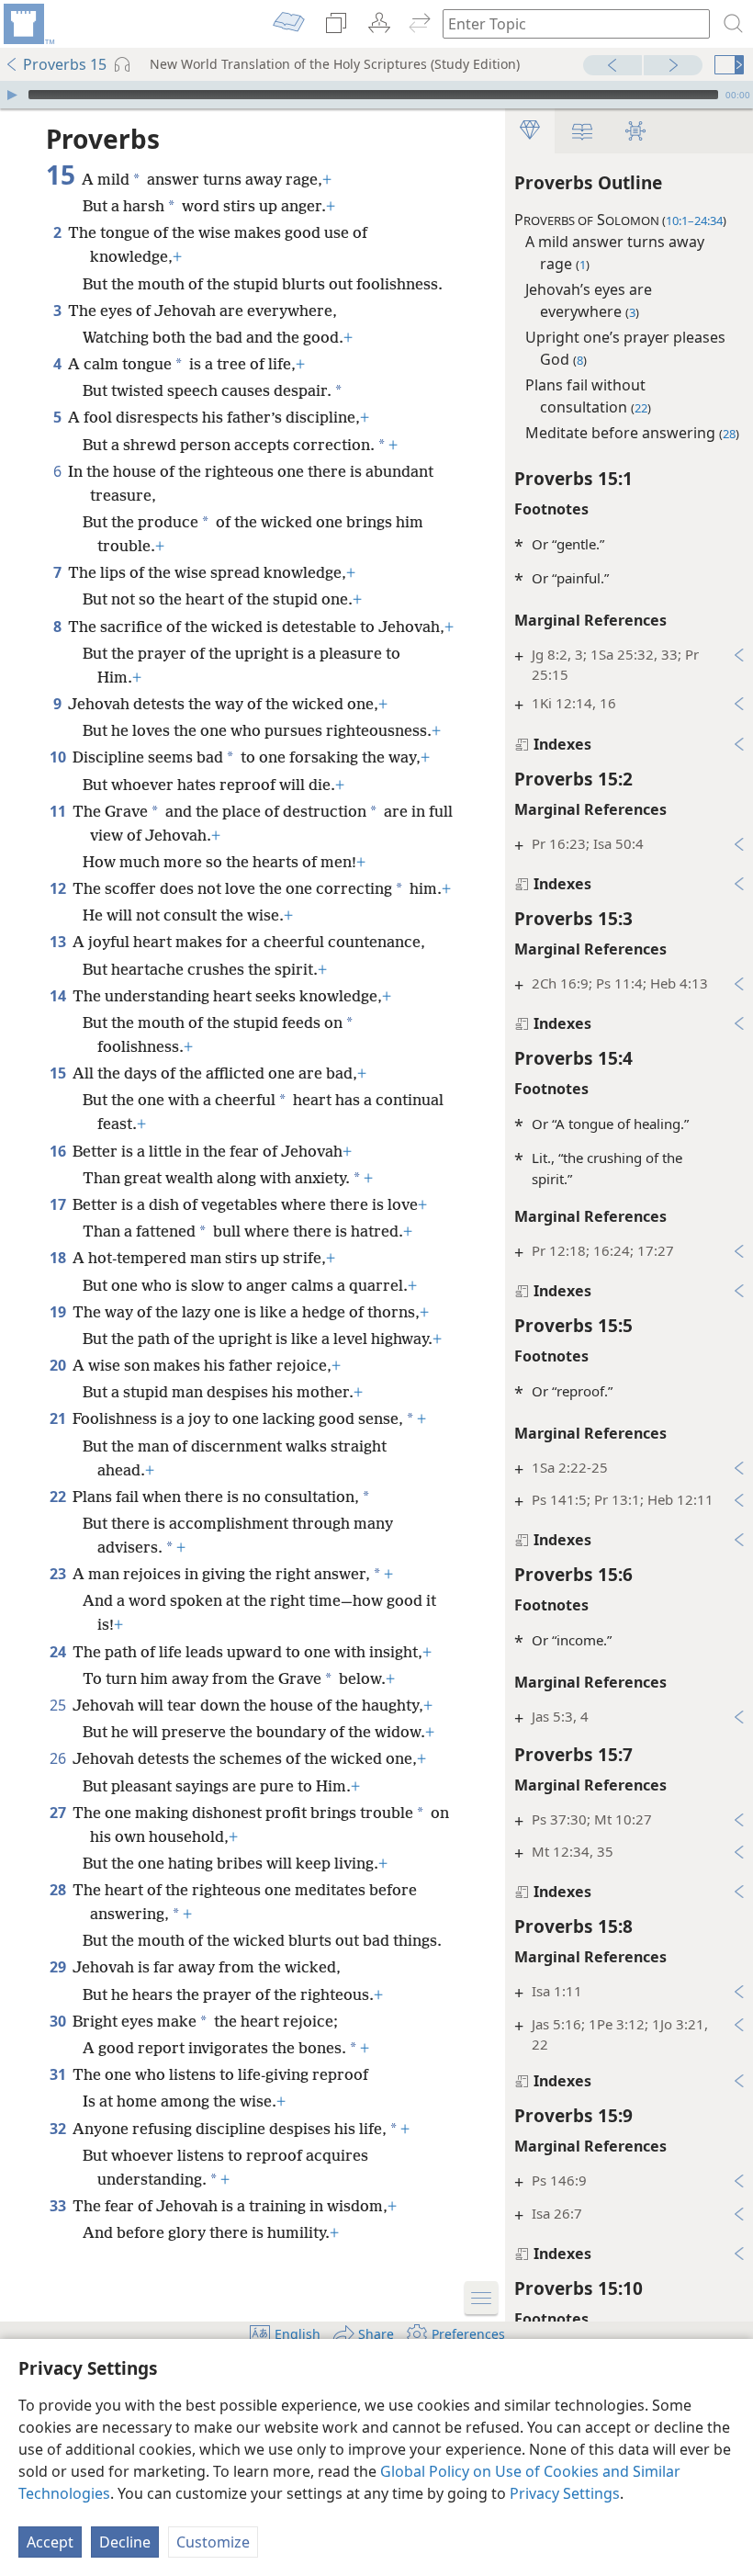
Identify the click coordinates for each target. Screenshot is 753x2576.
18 (59, 1258)
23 (59, 1574)
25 (59, 1705)
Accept (50, 2542)
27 (59, 1813)
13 (59, 942)
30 (59, 2021)
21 (59, 1418)
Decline (125, 2542)
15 (59, 1073)
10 (59, 757)
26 (59, 1758)
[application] (376, 95)
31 (59, 2074)
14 (59, 996)
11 (59, 811)
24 (59, 1652)
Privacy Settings (565, 2493)
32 (59, 2129)
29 (59, 1967)
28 (59, 1890)
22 (59, 1497)
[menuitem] (28, 24)
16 (59, 1151)
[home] (28, 24)
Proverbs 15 (65, 64)
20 (59, 1365)
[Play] (12, 95)
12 (59, 888)
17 (59, 1204)
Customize (213, 2542)
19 (59, 1312)
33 (59, 2206)
